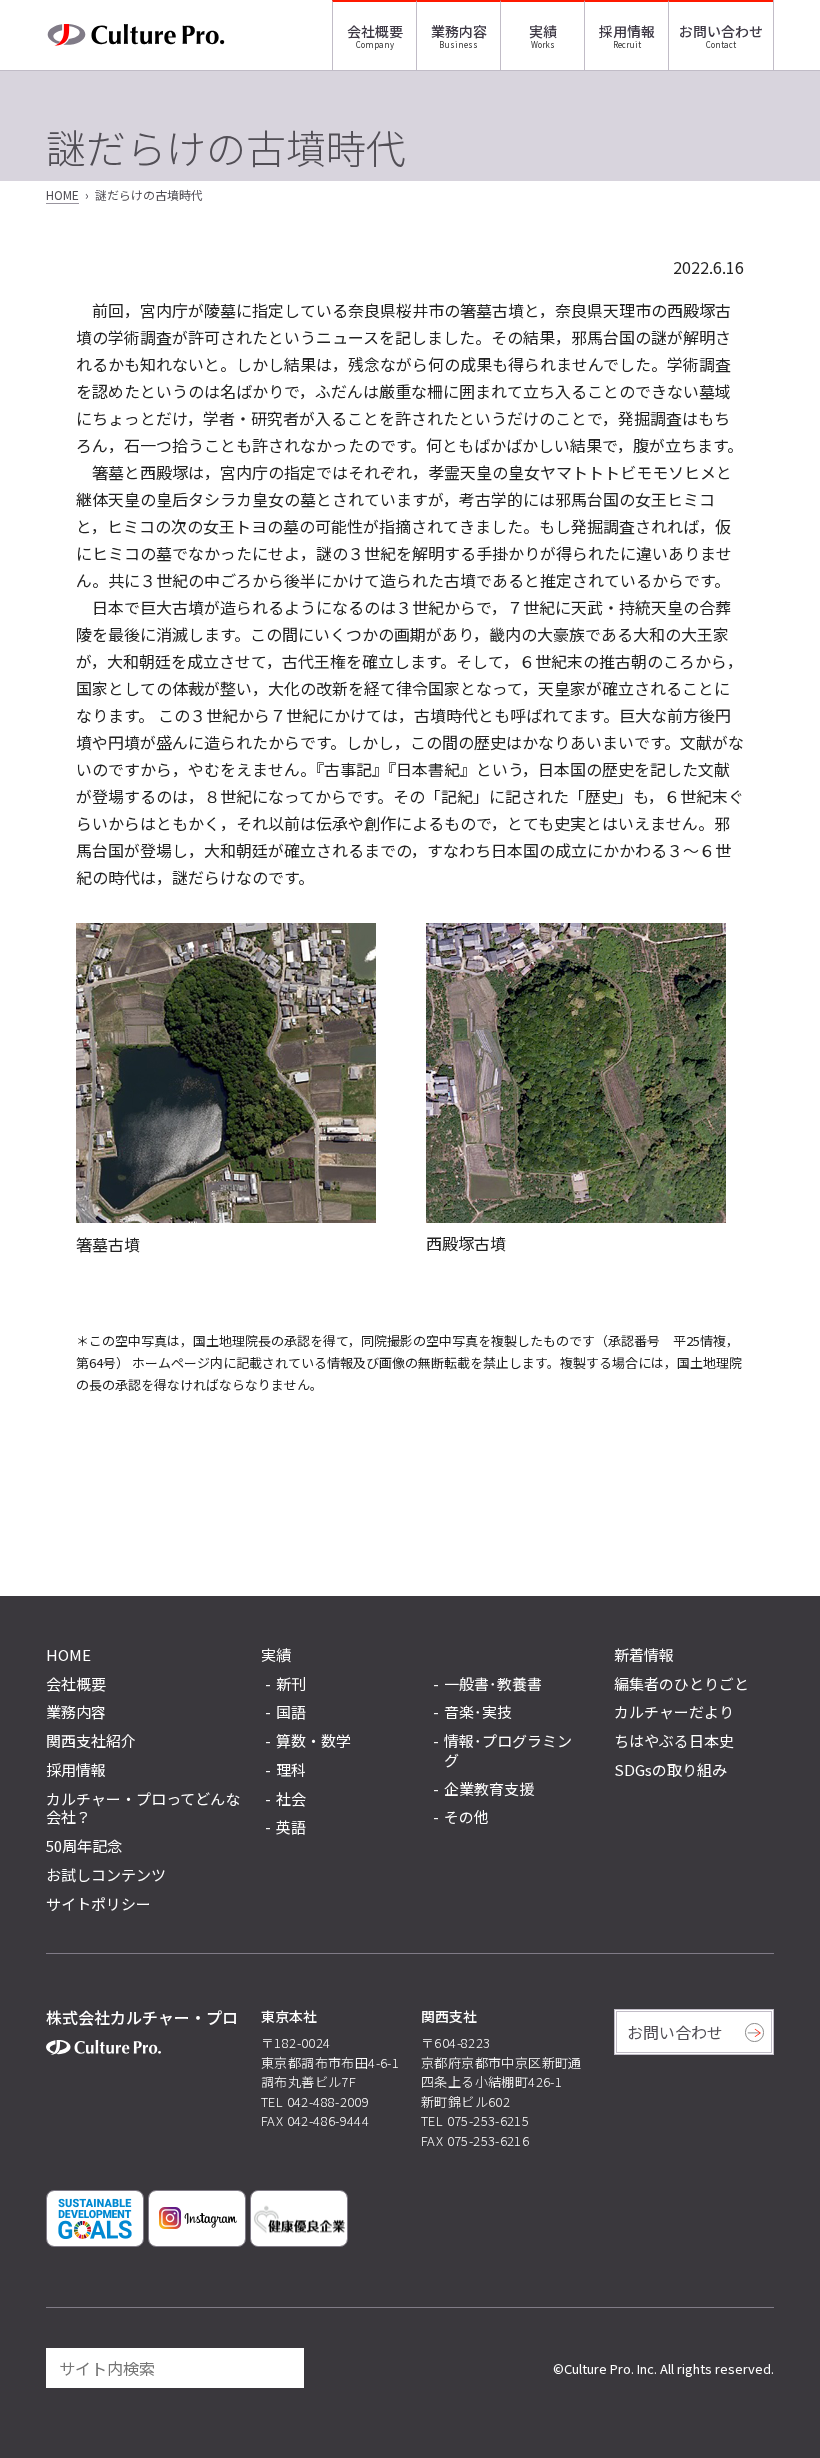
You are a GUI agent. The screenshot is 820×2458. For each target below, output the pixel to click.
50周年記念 (84, 1845)
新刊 (291, 1684)
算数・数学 (313, 1741)
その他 (466, 1817)
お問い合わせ (721, 31)
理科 (291, 1770)
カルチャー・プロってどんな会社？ (143, 1808)
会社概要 (375, 31)
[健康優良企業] (299, 2218)
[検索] (280, 2368)
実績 (543, 31)
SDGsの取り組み (670, 1769)
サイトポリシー (98, 1903)
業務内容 (459, 31)
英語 (291, 1827)
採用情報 (627, 31)
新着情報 (644, 1654)
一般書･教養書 (493, 1684)
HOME (62, 194)
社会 (291, 1799)
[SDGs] (95, 2218)
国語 (291, 1712)
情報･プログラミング (508, 1751)
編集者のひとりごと (681, 1683)
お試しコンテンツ (106, 1874)
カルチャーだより (674, 1711)
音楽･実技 (478, 1712)
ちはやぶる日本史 (674, 1740)
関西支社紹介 (91, 1740)
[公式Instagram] (197, 2218)
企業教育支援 (489, 1789)
